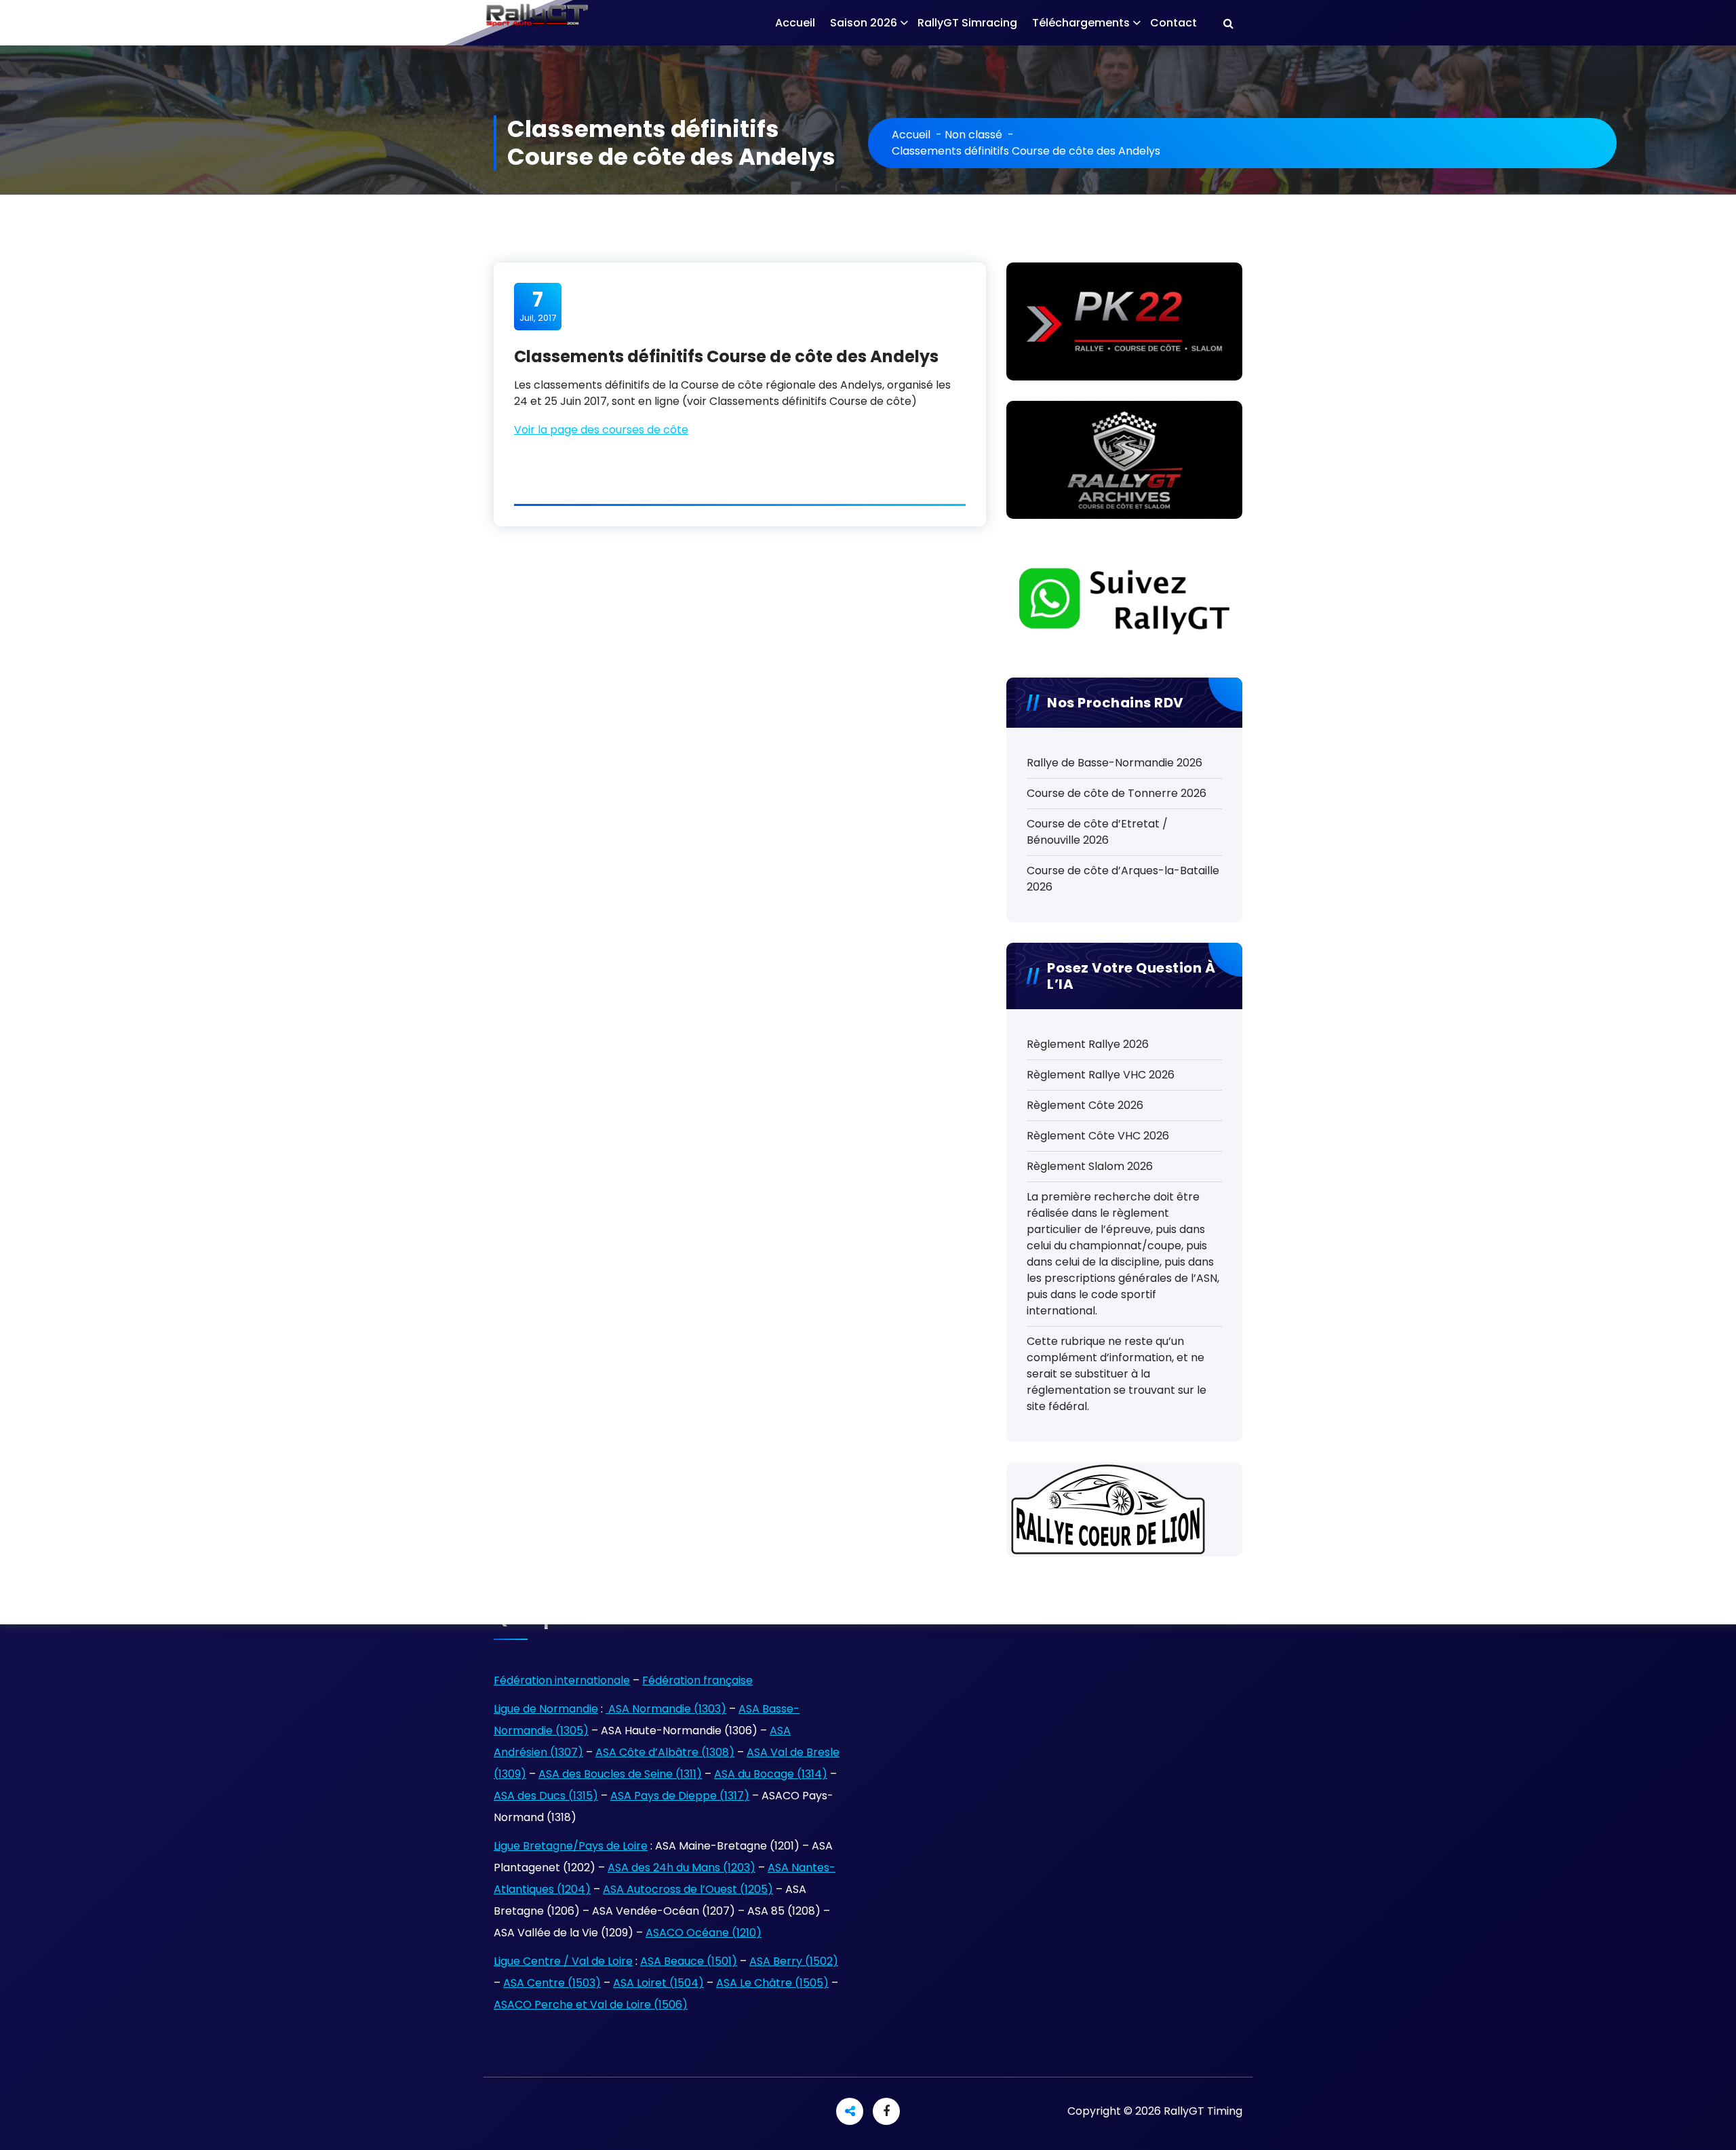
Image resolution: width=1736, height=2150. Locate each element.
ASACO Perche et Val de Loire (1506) (591, 2005)
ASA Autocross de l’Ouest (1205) (688, 1889)
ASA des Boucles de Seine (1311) (620, 1774)
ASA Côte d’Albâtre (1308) (665, 1752)
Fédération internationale (562, 1680)
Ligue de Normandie (546, 1709)
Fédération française (697, 1680)
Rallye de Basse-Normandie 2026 (1114, 763)
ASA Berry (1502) (794, 1961)
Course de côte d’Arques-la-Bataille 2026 (1123, 879)
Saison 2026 (864, 23)
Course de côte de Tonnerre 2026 (1117, 793)
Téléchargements (1081, 23)
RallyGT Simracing (967, 23)
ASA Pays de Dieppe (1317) (680, 1796)
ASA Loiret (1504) (658, 1983)
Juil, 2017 (538, 306)
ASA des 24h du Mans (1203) (682, 1868)
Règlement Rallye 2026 (1088, 1044)
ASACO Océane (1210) (704, 1933)
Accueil (795, 23)
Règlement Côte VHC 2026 (1098, 1136)
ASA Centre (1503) (552, 1983)
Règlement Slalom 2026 (1090, 1166)
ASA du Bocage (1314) (771, 1774)
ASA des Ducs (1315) (546, 1796)
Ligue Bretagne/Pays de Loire (571, 1846)
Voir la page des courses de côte (601, 430)
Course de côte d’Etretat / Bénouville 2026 (1097, 832)
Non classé (973, 135)
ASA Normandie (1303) (666, 1709)
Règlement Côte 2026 (1085, 1105)
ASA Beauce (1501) (689, 1961)
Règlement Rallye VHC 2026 (1101, 1075)
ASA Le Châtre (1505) (772, 1983)
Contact (1173, 23)
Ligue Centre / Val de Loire (563, 1961)
